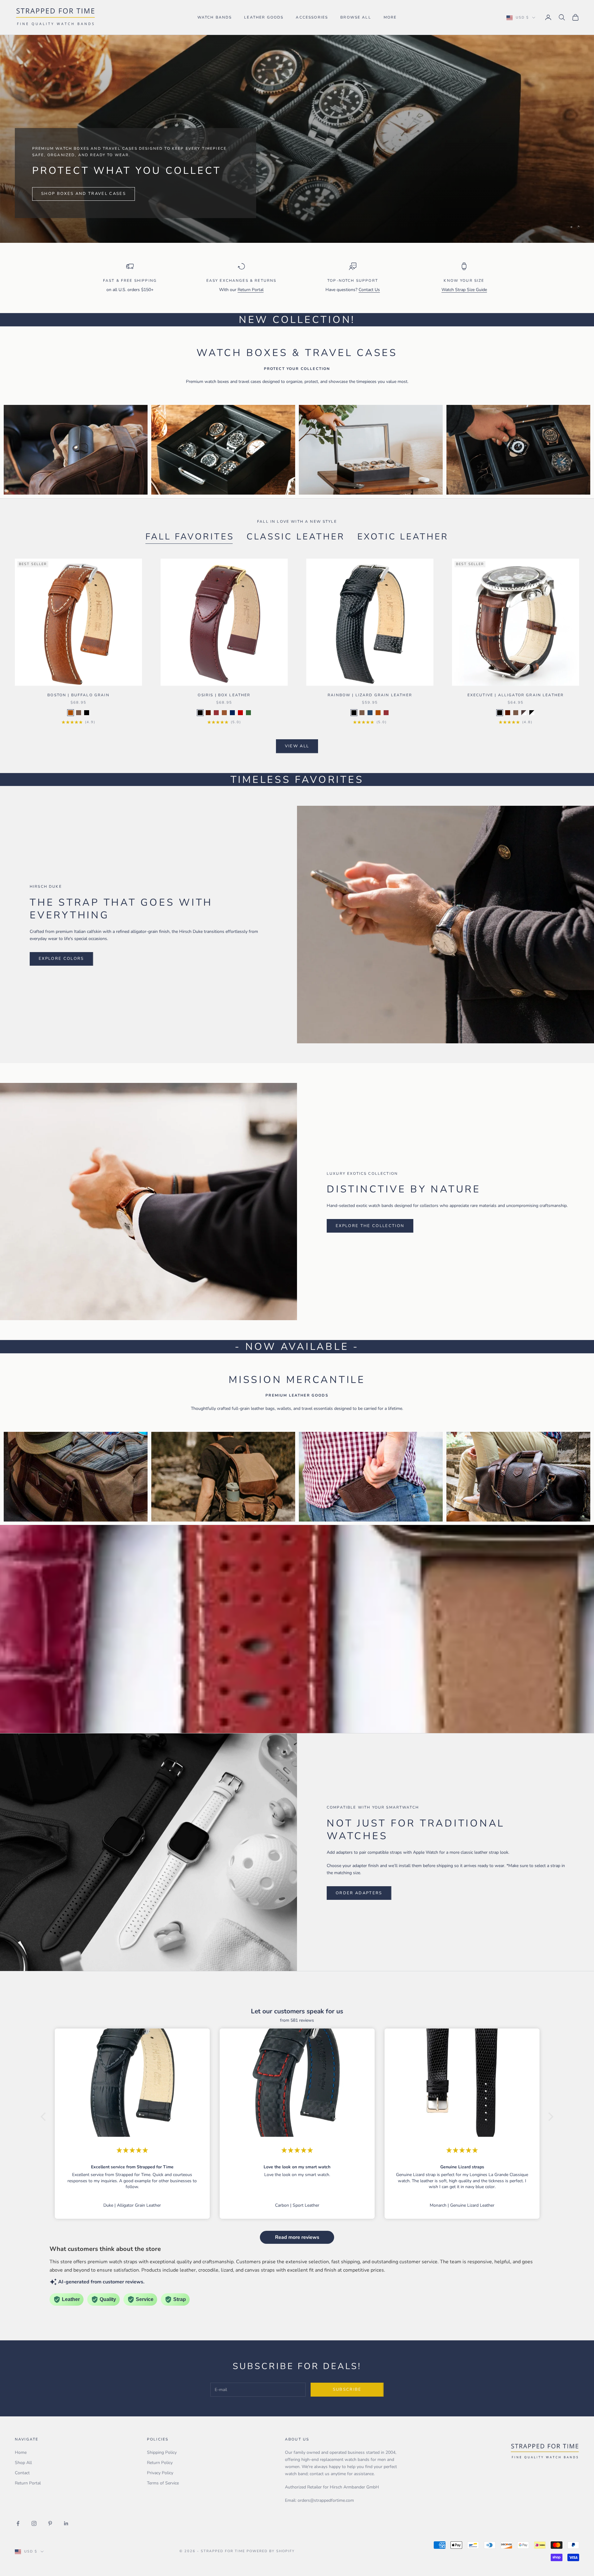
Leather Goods (264, 17)
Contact (22, 2473)
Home (21, 2452)
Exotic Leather (403, 537)
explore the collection (370, 1226)
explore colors (61, 959)
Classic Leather (296, 537)
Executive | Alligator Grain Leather (516, 695)
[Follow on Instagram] (34, 2523)
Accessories (312, 17)
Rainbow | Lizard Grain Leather (370, 695)
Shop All (23, 2463)
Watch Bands (215, 17)
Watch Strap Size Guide (464, 290)
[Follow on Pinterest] (50, 2523)
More (390, 17)
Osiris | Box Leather (224, 695)
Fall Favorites (190, 537)
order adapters (359, 1893)
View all (297, 746)
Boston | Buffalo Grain (78, 695)
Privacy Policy (160, 2473)
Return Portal (251, 290)
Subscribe (347, 2389)
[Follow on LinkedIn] (66, 2523)
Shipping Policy (162, 2452)
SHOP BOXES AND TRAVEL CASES (84, 194)
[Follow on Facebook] (18, 2523)
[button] (45, 2117)
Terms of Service (163, 2483)
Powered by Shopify (271, 2551)
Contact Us (369, 290)
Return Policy (160, 2463)
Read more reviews (297, 2237)
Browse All (356, 17)
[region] (297, 139)
